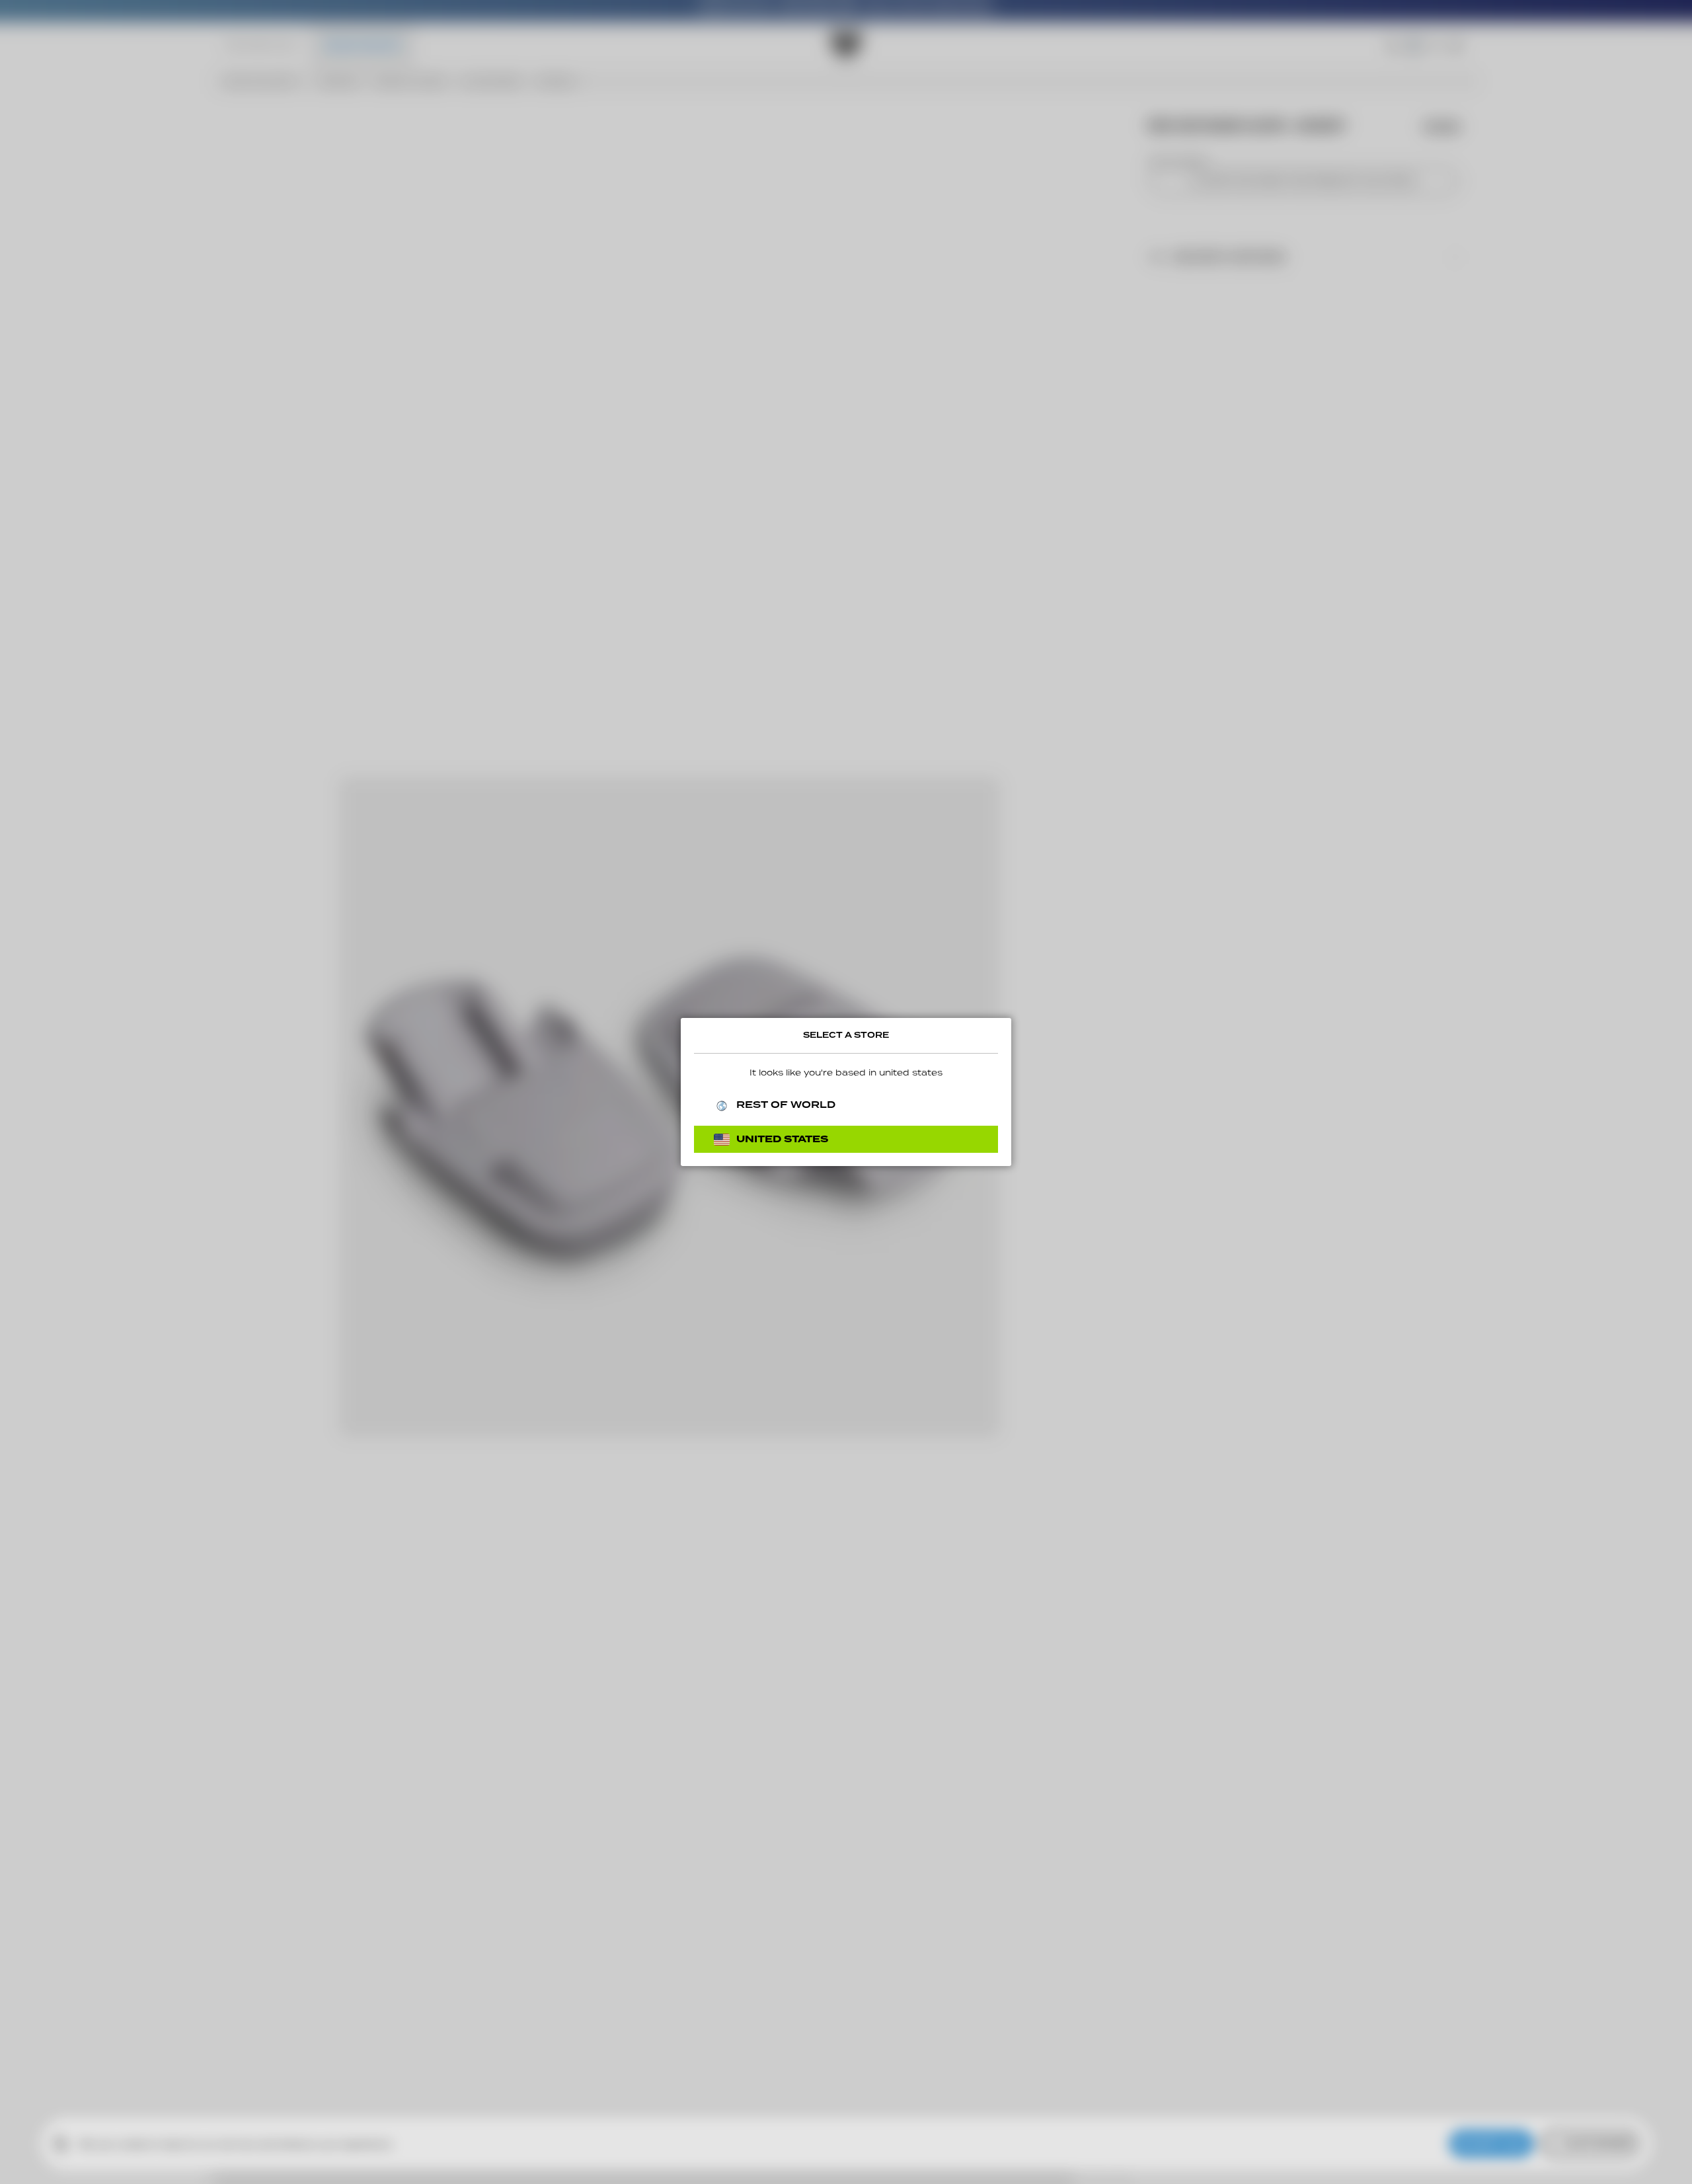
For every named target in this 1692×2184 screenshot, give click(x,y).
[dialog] (846, 1092)
